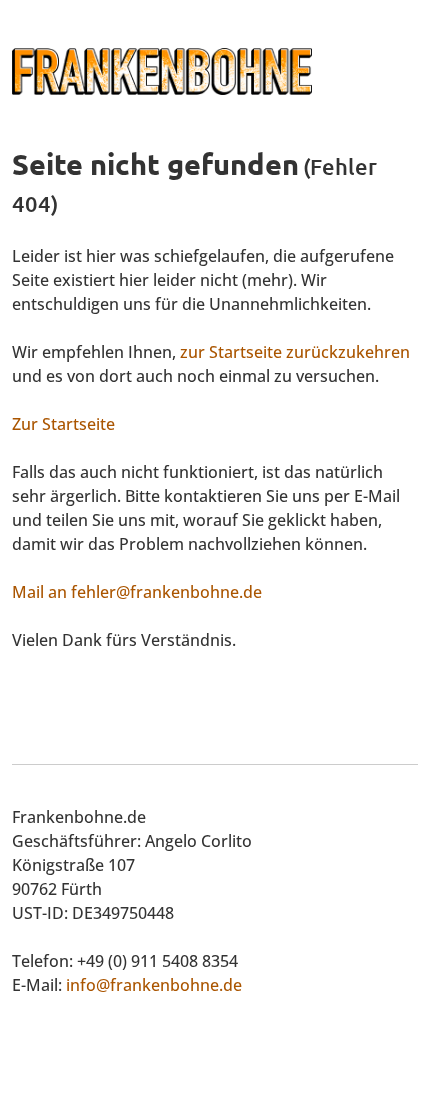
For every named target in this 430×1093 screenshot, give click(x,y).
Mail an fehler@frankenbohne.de (137, 592)
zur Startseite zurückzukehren (295, 352)
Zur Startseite (63, 424)
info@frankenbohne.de (154, 985)
